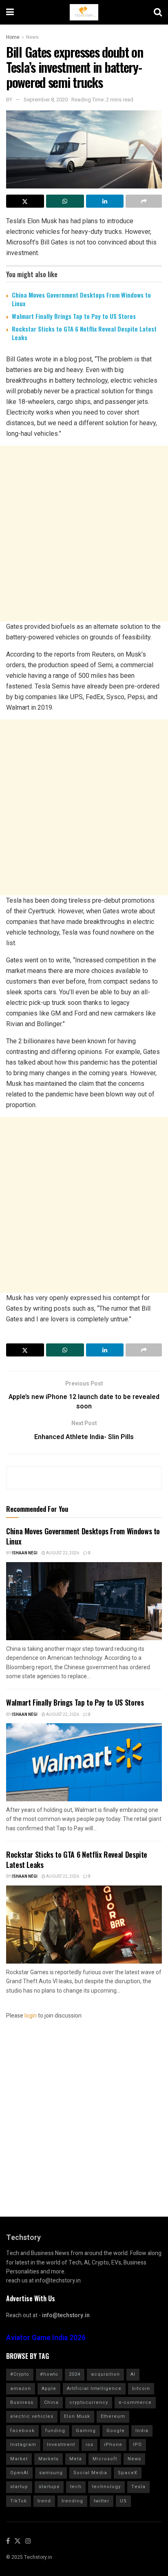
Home (13, 37)
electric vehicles (32, 2416)
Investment (61, 2445)
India (142, 2431)
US (123, 2501)
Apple (49, 2389)
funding (55, 2431)
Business (22, 2402)
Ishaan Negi (25, 1553)
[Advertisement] (84, 534)
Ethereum (113, 2416)
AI (133, 2374)
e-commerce (135, 2402)
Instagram (23, 2445)
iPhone (113, 2445)
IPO (137, 2445)
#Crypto (20, 2374)
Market (19, 2459)
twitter (102, 2501)
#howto (49, 2374)
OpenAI (19, 2473)
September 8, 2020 (46, 100)
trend (44, 2501)
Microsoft (105, 2459)
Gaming (86, 2431)
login (31, 2016)
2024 (75, 2374)
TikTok (19, 2501)
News (32, 37)
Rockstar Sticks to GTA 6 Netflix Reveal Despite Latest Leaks (84, 333)
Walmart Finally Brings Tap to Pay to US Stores (74, 316)
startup (19, 2487)
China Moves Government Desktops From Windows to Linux (81, 299)
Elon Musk (77, 2416)
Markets (49, 2459)
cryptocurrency (89, 2402)
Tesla (138, 2487)
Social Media (90, 2473)
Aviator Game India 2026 (46, 2338)
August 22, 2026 (62, 1553)
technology (106, 2487)
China (51, 2402)
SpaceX (128, 2473)
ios (90, 2445)
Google (116, 2431)
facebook (22, 2431)
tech (76, 2487)
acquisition (105, 2374)
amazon (21, 2389)
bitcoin (141, 2389)
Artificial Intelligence (94, 2389)
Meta (76, 2459)
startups (49, 2487)
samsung (51, 2473)
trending (72, 2501)
